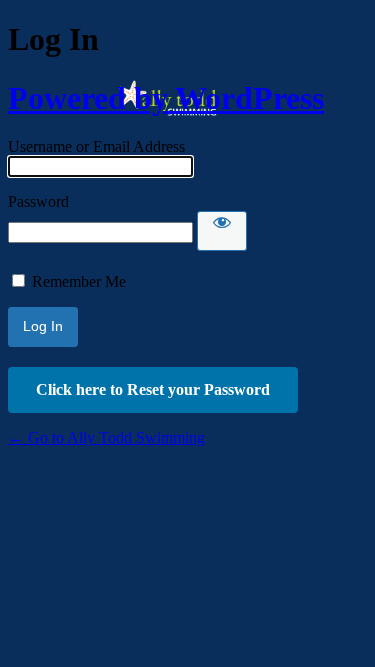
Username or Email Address (96, 146)
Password (38, 201)
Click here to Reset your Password (153, 389)
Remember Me (79, 281)
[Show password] (222, 231)
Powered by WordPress (166, 98)
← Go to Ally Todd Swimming (106, 437)
